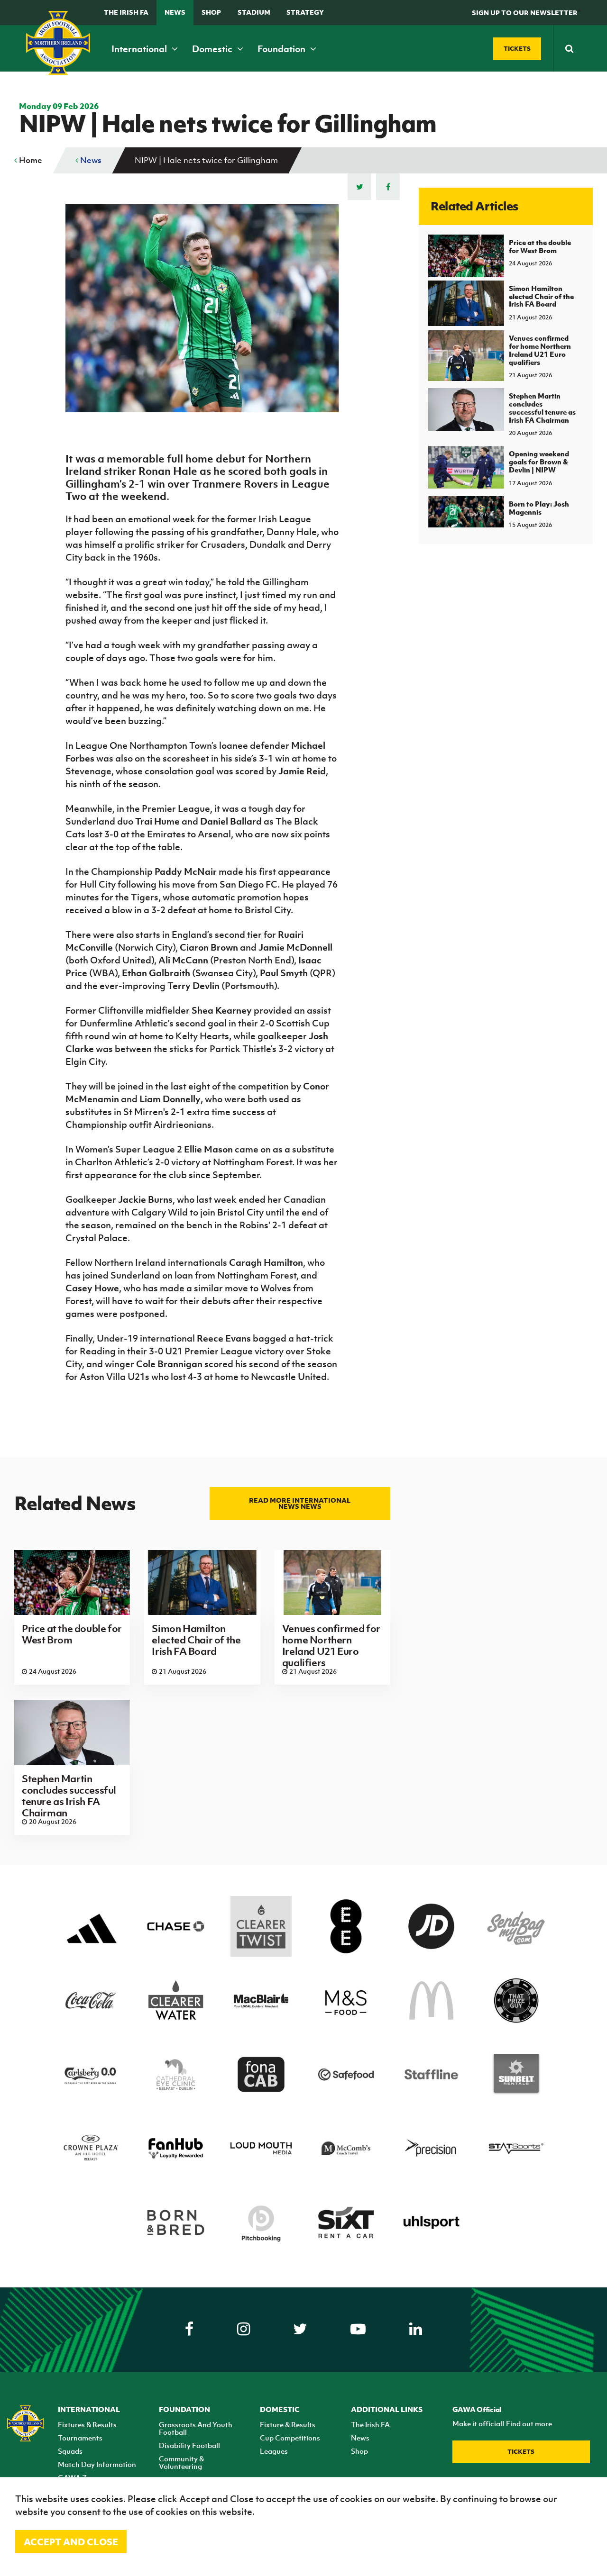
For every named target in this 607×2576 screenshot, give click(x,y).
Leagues (274, 2451)
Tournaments (80, 2438)
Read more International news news (300, 1503)
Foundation (282, 49)
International (140, 49)
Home (30, 160)
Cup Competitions (290, 2438)
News (175, 12)
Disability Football (189, 2445)
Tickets (521, 2452)
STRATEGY (305, 12)
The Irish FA (126, 12)
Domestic (213, 49)
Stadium (254, 12)
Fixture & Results (288, 2424)
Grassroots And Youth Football (196, 2428)
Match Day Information (97, 2464)
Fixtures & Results (87, 2424)
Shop (211, 12)
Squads (70, 2451)
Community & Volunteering (181, 2462)
